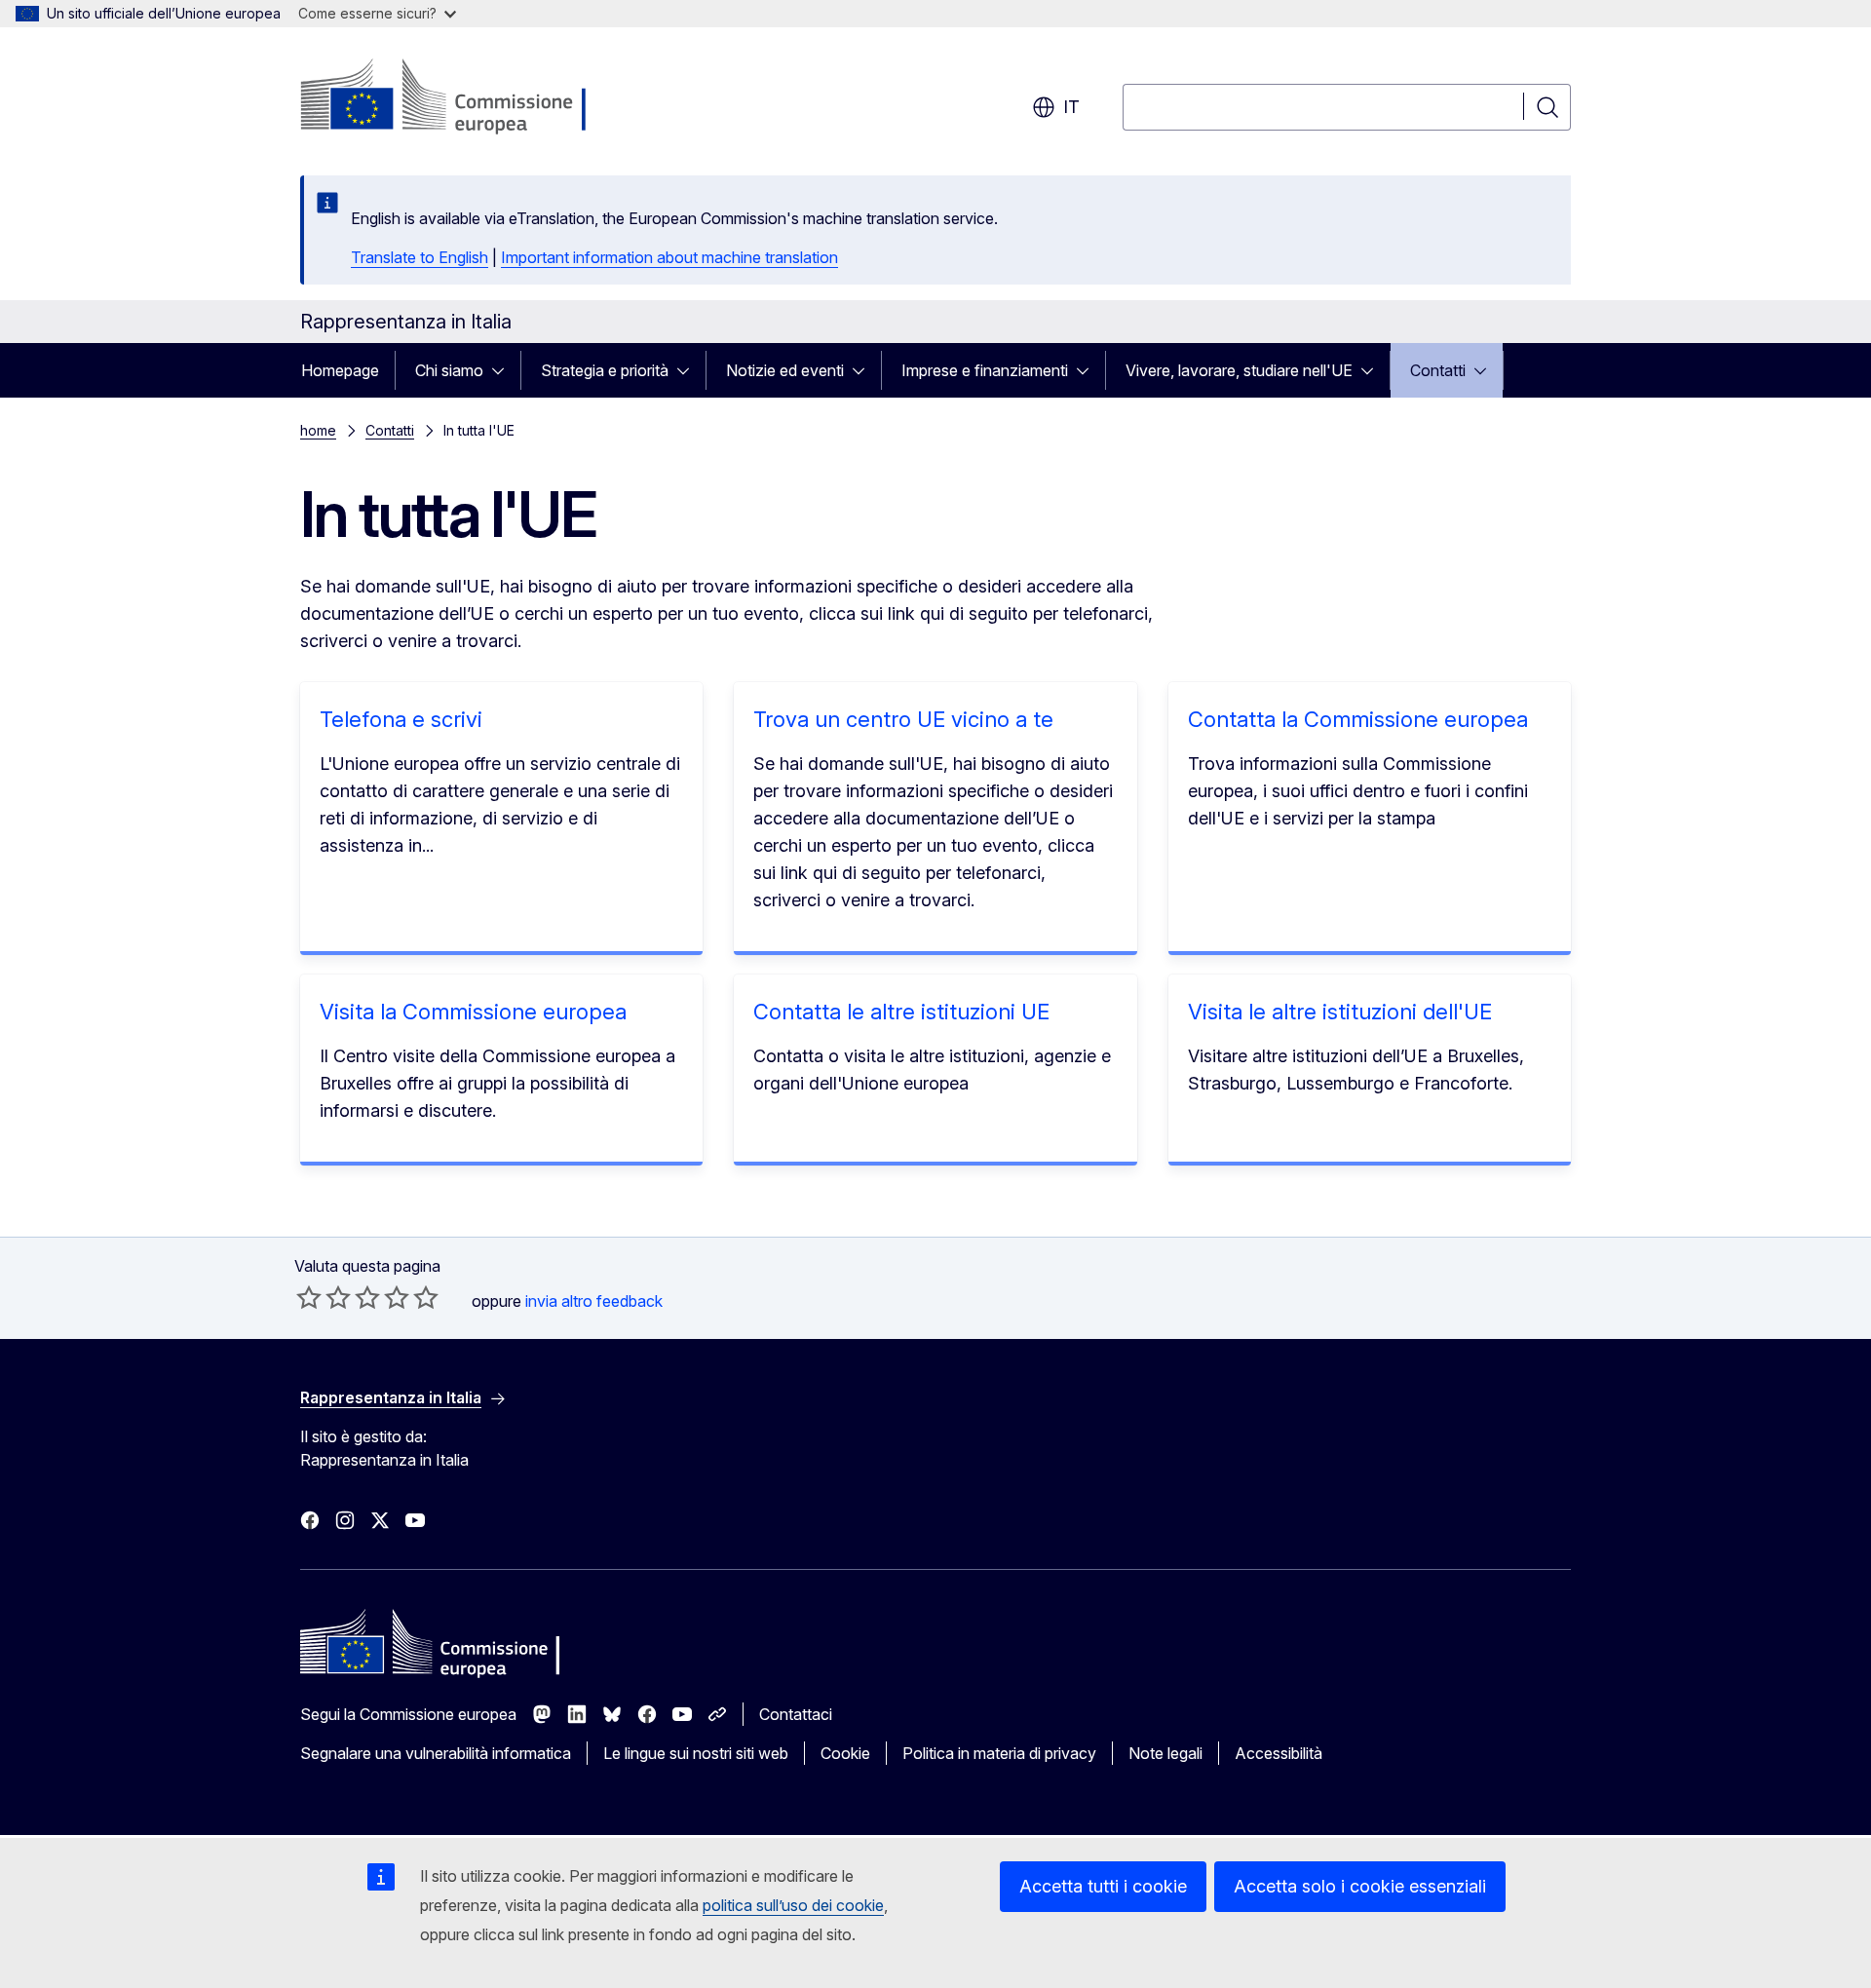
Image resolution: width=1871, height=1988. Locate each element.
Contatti (1438, 370)
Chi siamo (449, 370)
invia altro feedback (594, 1301)
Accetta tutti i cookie (1103, 1886)
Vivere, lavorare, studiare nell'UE (1239, 370)
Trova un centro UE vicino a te (903, 719)
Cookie (845, 1753)
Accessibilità (1279, 1753)
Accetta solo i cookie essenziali (1360, 1886)
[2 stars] (324, 1297)
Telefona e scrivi (401, 719)
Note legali (1165, 1753)
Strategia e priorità (605, 370)
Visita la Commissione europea (473, 1012)
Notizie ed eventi (785, 370)
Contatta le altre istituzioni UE (901, 1012)
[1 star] (309, 1297)
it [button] (1071, 107)
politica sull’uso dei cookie (793, 1905)
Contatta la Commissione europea (1358, 719)
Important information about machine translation (669, 257)
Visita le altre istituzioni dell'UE (1340, 1012)
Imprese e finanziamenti (985, 370)
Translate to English (420, 257)
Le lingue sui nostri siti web (696, 1753)
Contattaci (796, 1714)
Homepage (340, 370)
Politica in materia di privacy (999, 1753)
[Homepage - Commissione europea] (456, 97)
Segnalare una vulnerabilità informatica (436, 1753)
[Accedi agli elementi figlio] (504, 370)
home (318, 430)
